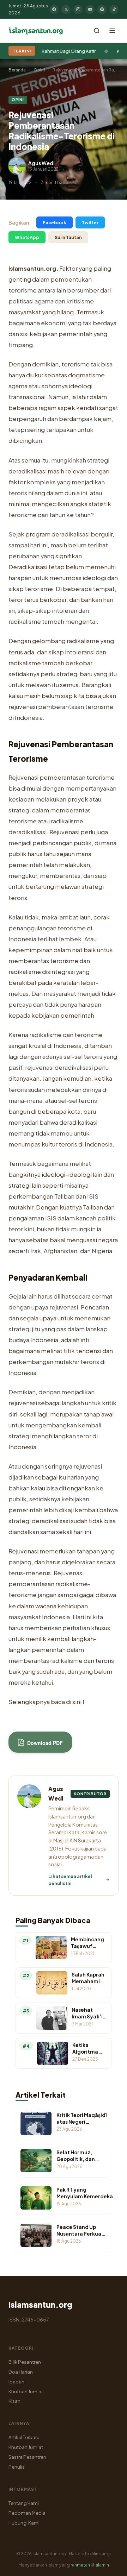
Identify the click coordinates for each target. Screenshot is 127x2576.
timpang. (22, 345)
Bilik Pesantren (25, 2362)
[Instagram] (78, 10)
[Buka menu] (112, 31)
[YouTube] (90, 10)
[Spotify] (102, 10)
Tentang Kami (24, 2503)
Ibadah (16, 2382)
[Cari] (97, 31)
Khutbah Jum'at (26, 2391)
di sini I (75, 1702)
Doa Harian (21, 2372)
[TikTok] (114, 10)
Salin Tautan (68, 237)
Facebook (55, 222)
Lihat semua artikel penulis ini (70, 1880)
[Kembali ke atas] (109, 2565)
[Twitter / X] (66, 10)
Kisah (14, 2401)
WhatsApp (27, 237)
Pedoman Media (27, 2513)
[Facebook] (54, 10)
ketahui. (43, 1682)
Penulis (17, 2467)
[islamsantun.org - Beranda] (36, 31)
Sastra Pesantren (27, 2457)
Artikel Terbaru (24, 2437)
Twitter (90, 222)
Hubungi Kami (24, 2523)
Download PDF (44, 1743)
